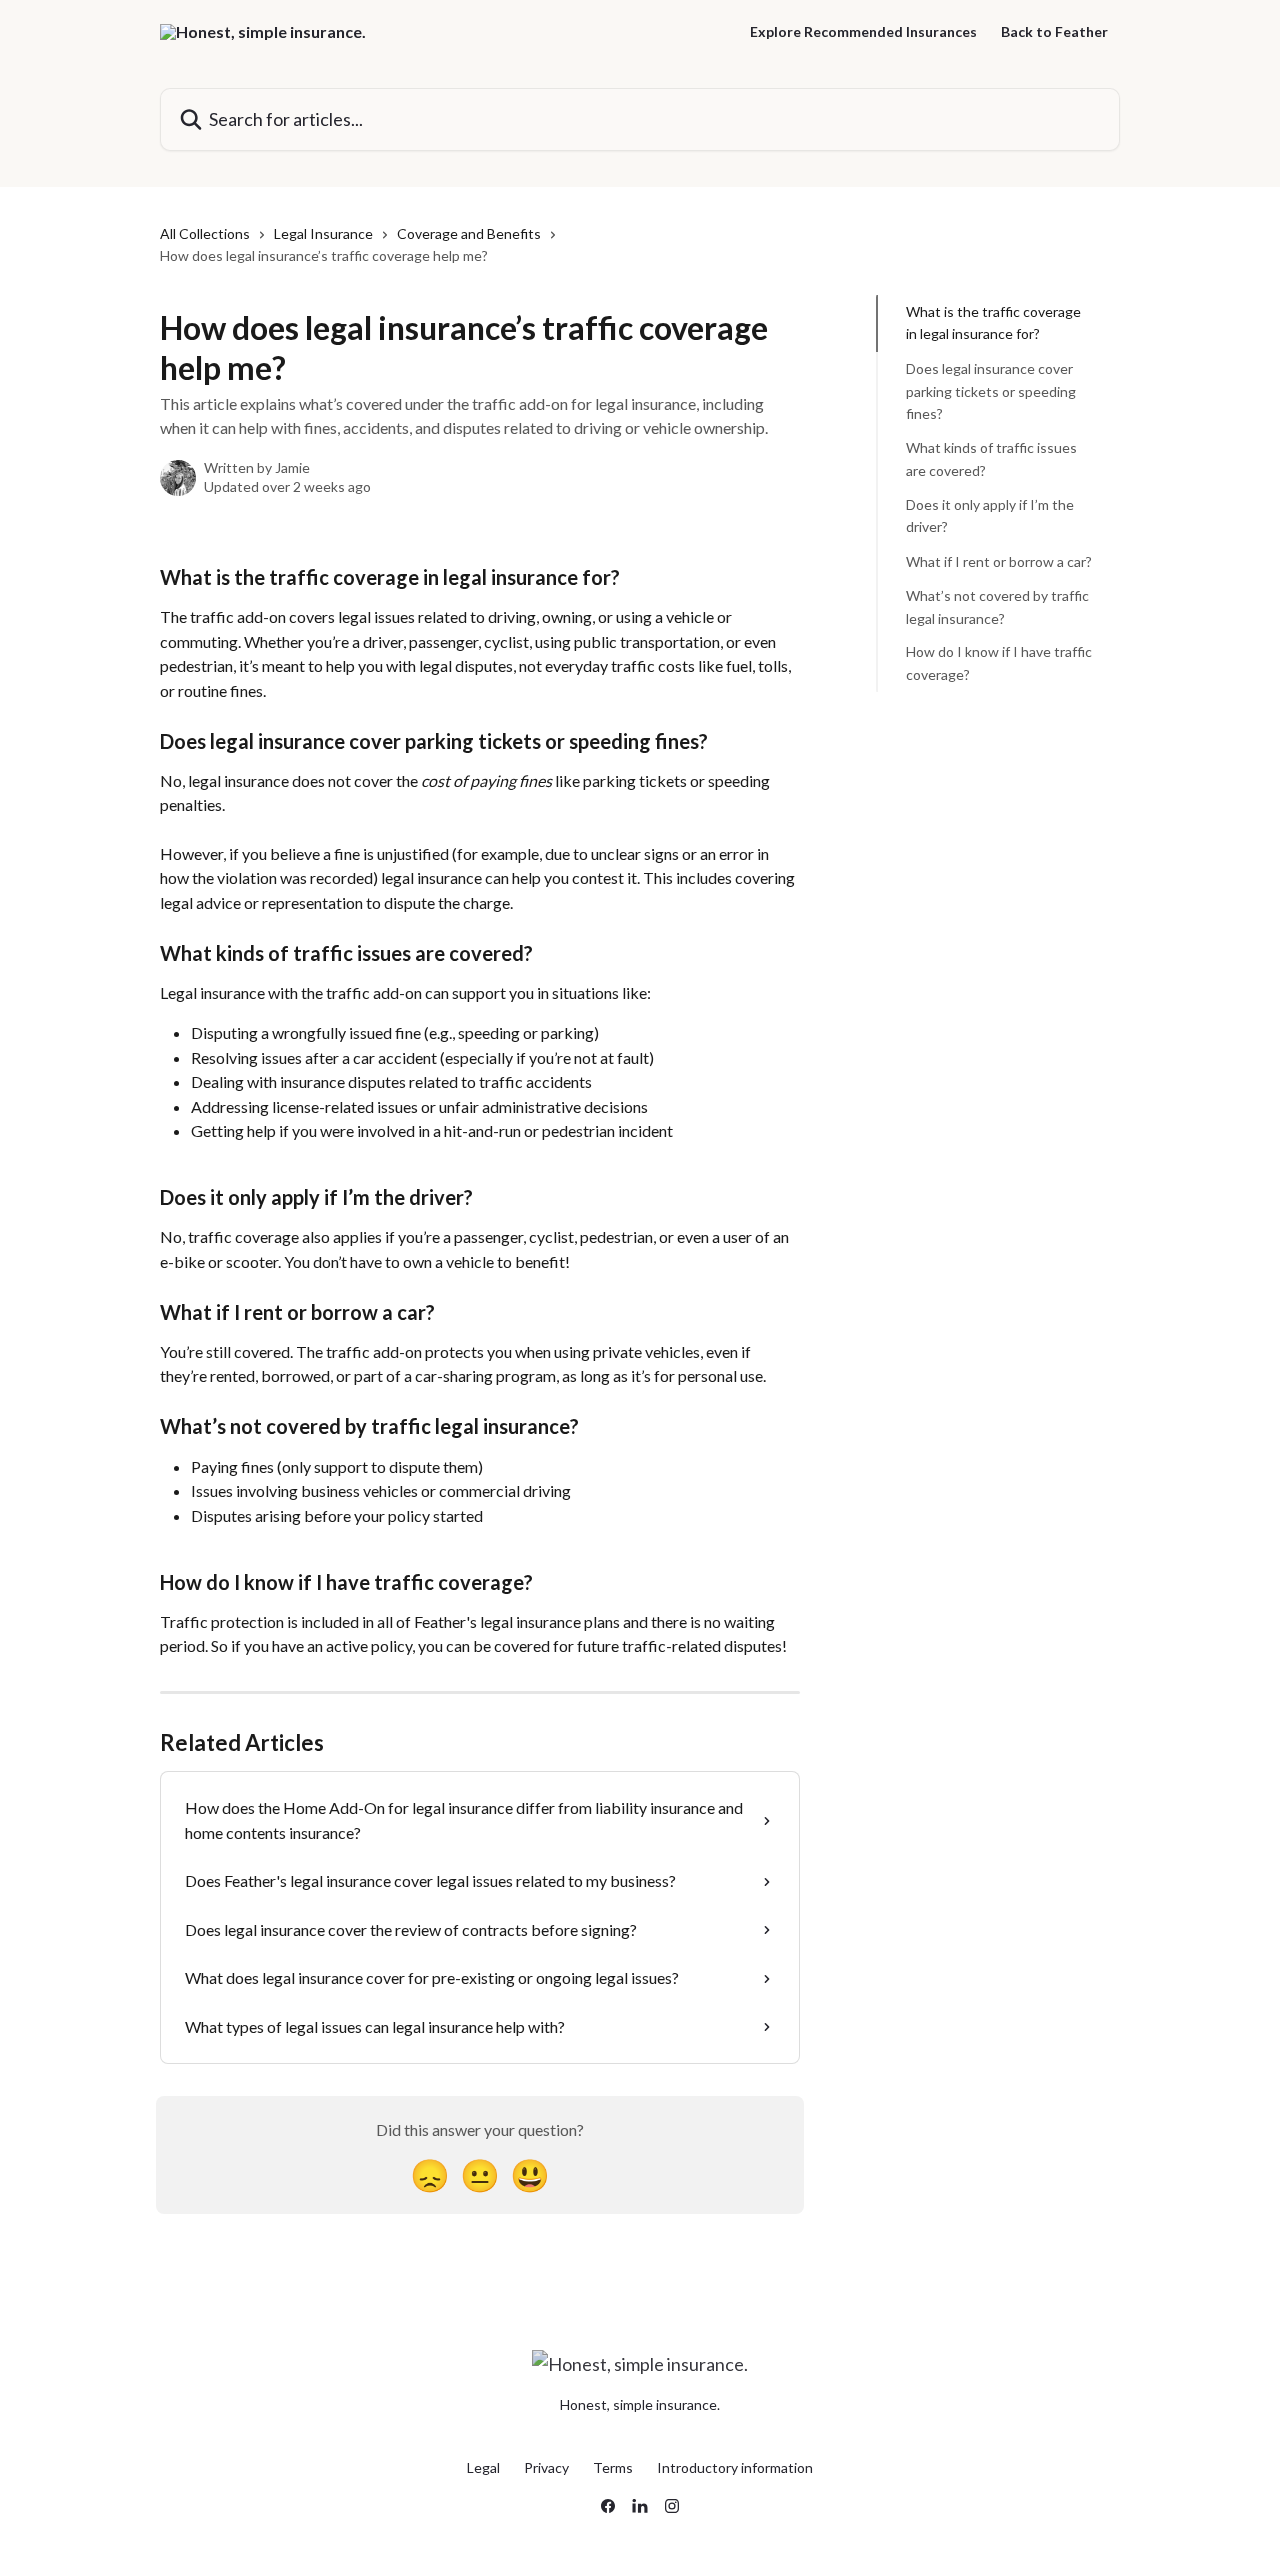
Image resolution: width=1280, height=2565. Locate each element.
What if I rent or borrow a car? (999, 560)
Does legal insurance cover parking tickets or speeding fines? (991, 391)
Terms (613, 2467)
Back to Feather (1054, 32)
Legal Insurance (323, 233)
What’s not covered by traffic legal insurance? (997, 606)
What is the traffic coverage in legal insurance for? (993, 322)
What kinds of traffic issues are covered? (991, 458)
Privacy (546, 2467)
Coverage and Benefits (469, 233)
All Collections (205, 233)
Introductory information (735, 2467)
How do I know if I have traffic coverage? (999, 662)
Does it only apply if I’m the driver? (990, 515)
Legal (483, 2467)
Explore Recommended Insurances (863, 32)
